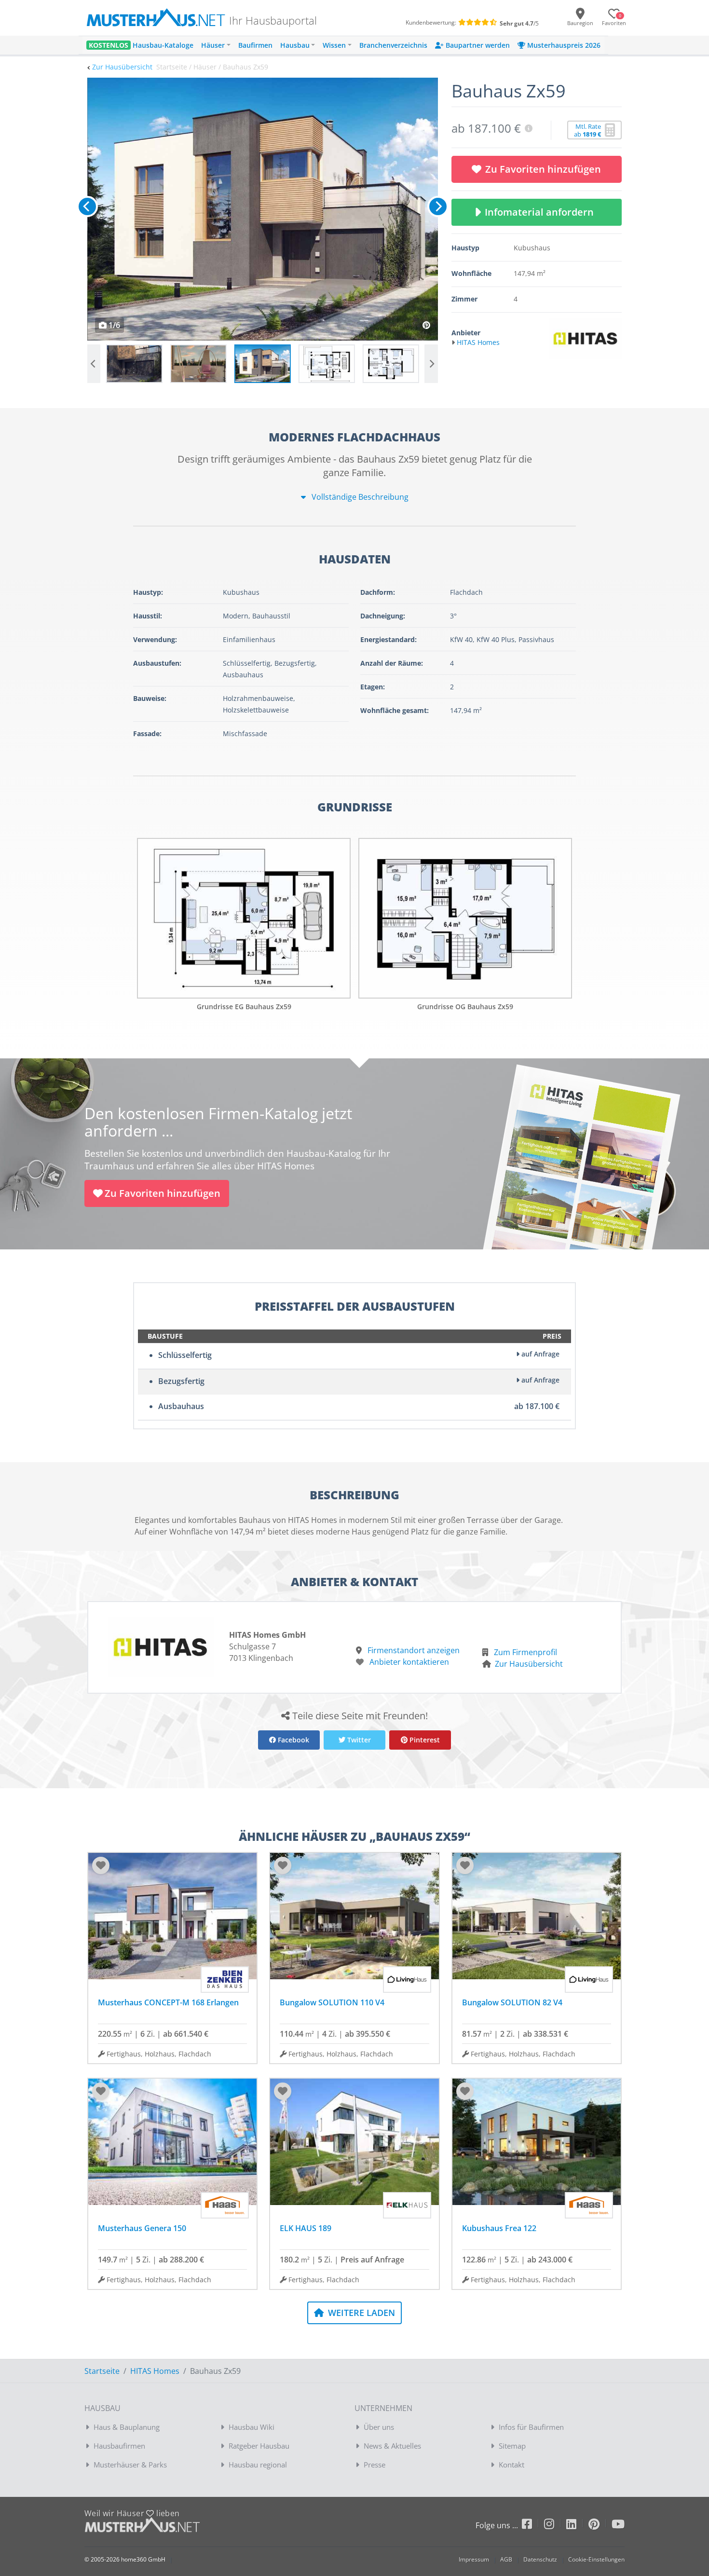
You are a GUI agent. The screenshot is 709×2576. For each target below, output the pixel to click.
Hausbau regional (258, 2465)
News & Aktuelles (392, 2446)
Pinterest (424, 1740)
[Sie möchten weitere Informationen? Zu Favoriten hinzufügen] (263, 209)
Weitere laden (360, 2313)
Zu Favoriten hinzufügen (543, 169)
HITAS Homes (155, 2371)
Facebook (293, 1740)
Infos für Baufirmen (531, 2427)
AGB (506, 2559)
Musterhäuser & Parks (130, 2465)
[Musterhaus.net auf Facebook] (533, 2526)
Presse (375, 2465)
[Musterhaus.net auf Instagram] (555, 2526)
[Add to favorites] (101, 1865)
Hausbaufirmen (119, 2446)
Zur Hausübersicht (122, 67)
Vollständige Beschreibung (359, 497)
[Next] (438, 206)
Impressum (474, 2559)
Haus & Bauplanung (127, 2427)
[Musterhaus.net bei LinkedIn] (577, 2526)
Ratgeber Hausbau (259, 2446)
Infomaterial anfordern (542, 212)
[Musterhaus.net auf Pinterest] (600, 2526)
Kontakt (511, 2465)
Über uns (379, 2427)
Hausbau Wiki (252, 2427)
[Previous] (87, 206)
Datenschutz (540, 2559)
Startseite (102, 2371)
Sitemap (512, 2446)
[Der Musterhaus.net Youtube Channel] (618, 2526)
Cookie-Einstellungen (596, 2559)
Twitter (358, 1740)
